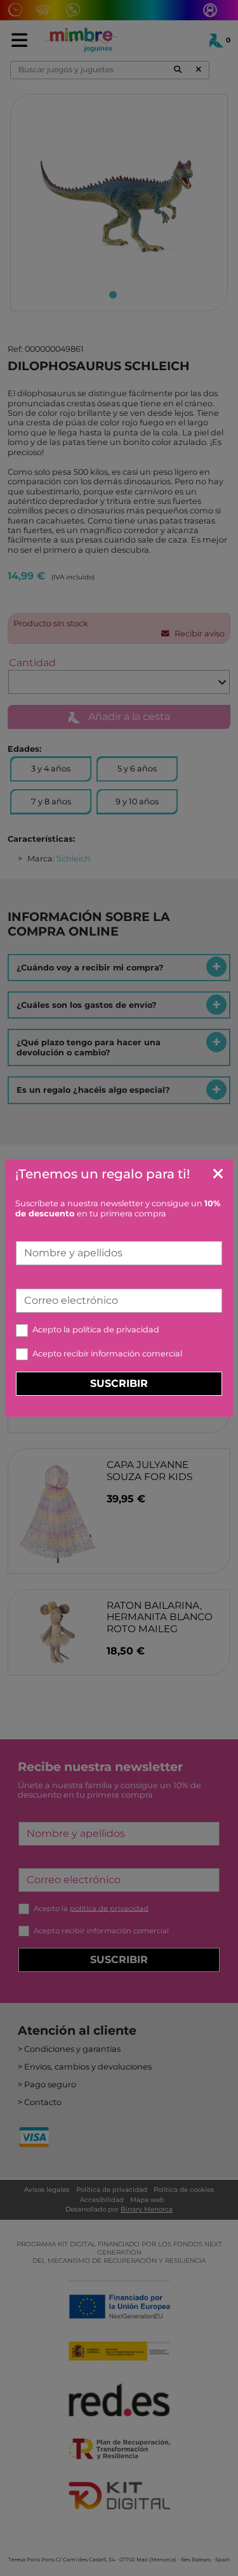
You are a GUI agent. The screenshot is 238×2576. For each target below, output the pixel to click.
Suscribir (119, 1383)
